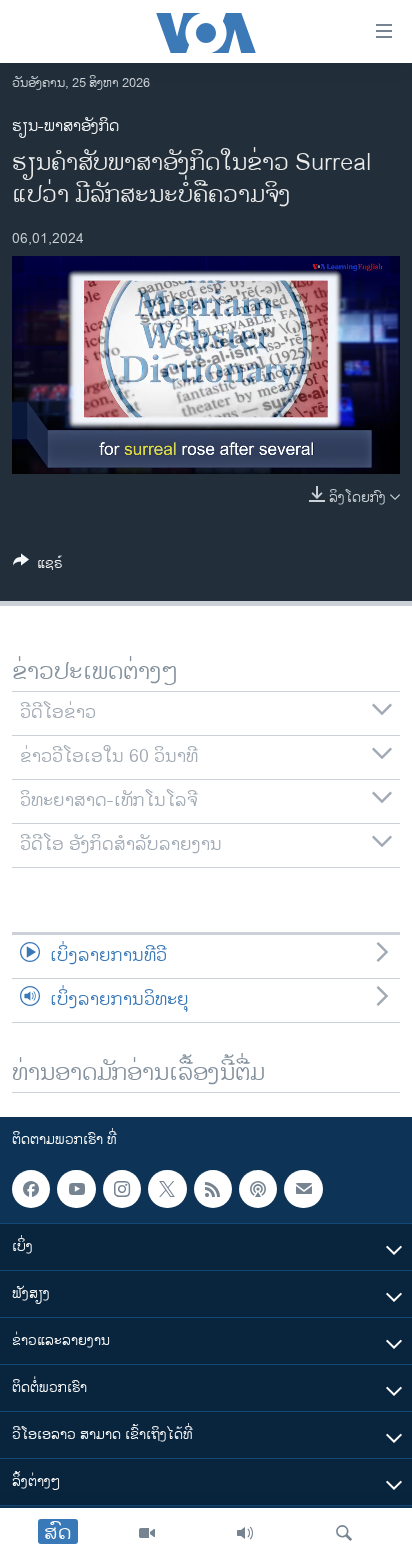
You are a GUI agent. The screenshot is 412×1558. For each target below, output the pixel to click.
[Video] (147, 1533)
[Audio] (245, 1533)
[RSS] (213, 1189)
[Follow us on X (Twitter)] (167, 1189)
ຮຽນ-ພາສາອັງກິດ (65, 126)
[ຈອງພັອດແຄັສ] (303, 1189)
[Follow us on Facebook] (31, 1189)
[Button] (38, 566)
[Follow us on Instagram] (122, 1189)
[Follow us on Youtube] (76, 1189)
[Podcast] (258, 1189)
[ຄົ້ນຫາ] (344, 1533)
